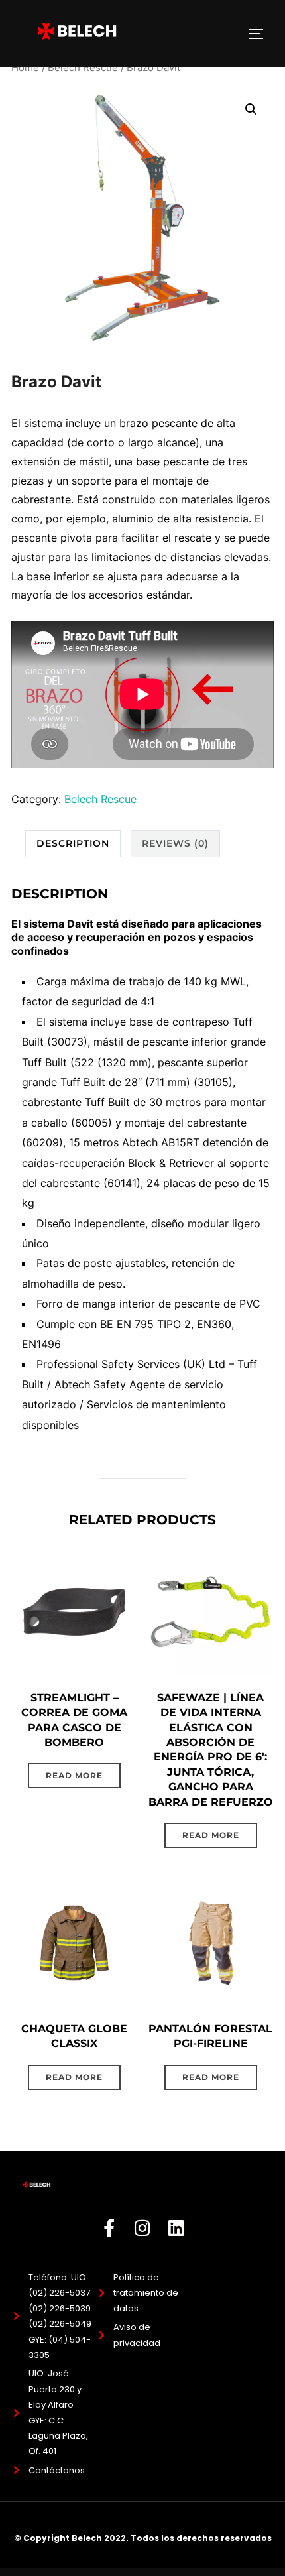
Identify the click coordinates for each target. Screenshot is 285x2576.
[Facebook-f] (109, 2228)
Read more (74, 1775)
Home (25, 68)
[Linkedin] (177, 2228)
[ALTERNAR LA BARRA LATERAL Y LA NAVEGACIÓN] (260, 34)
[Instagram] (143, 2228)
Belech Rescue (83, 68)
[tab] (73, 844)
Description (73, 843)
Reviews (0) (175, 843)
